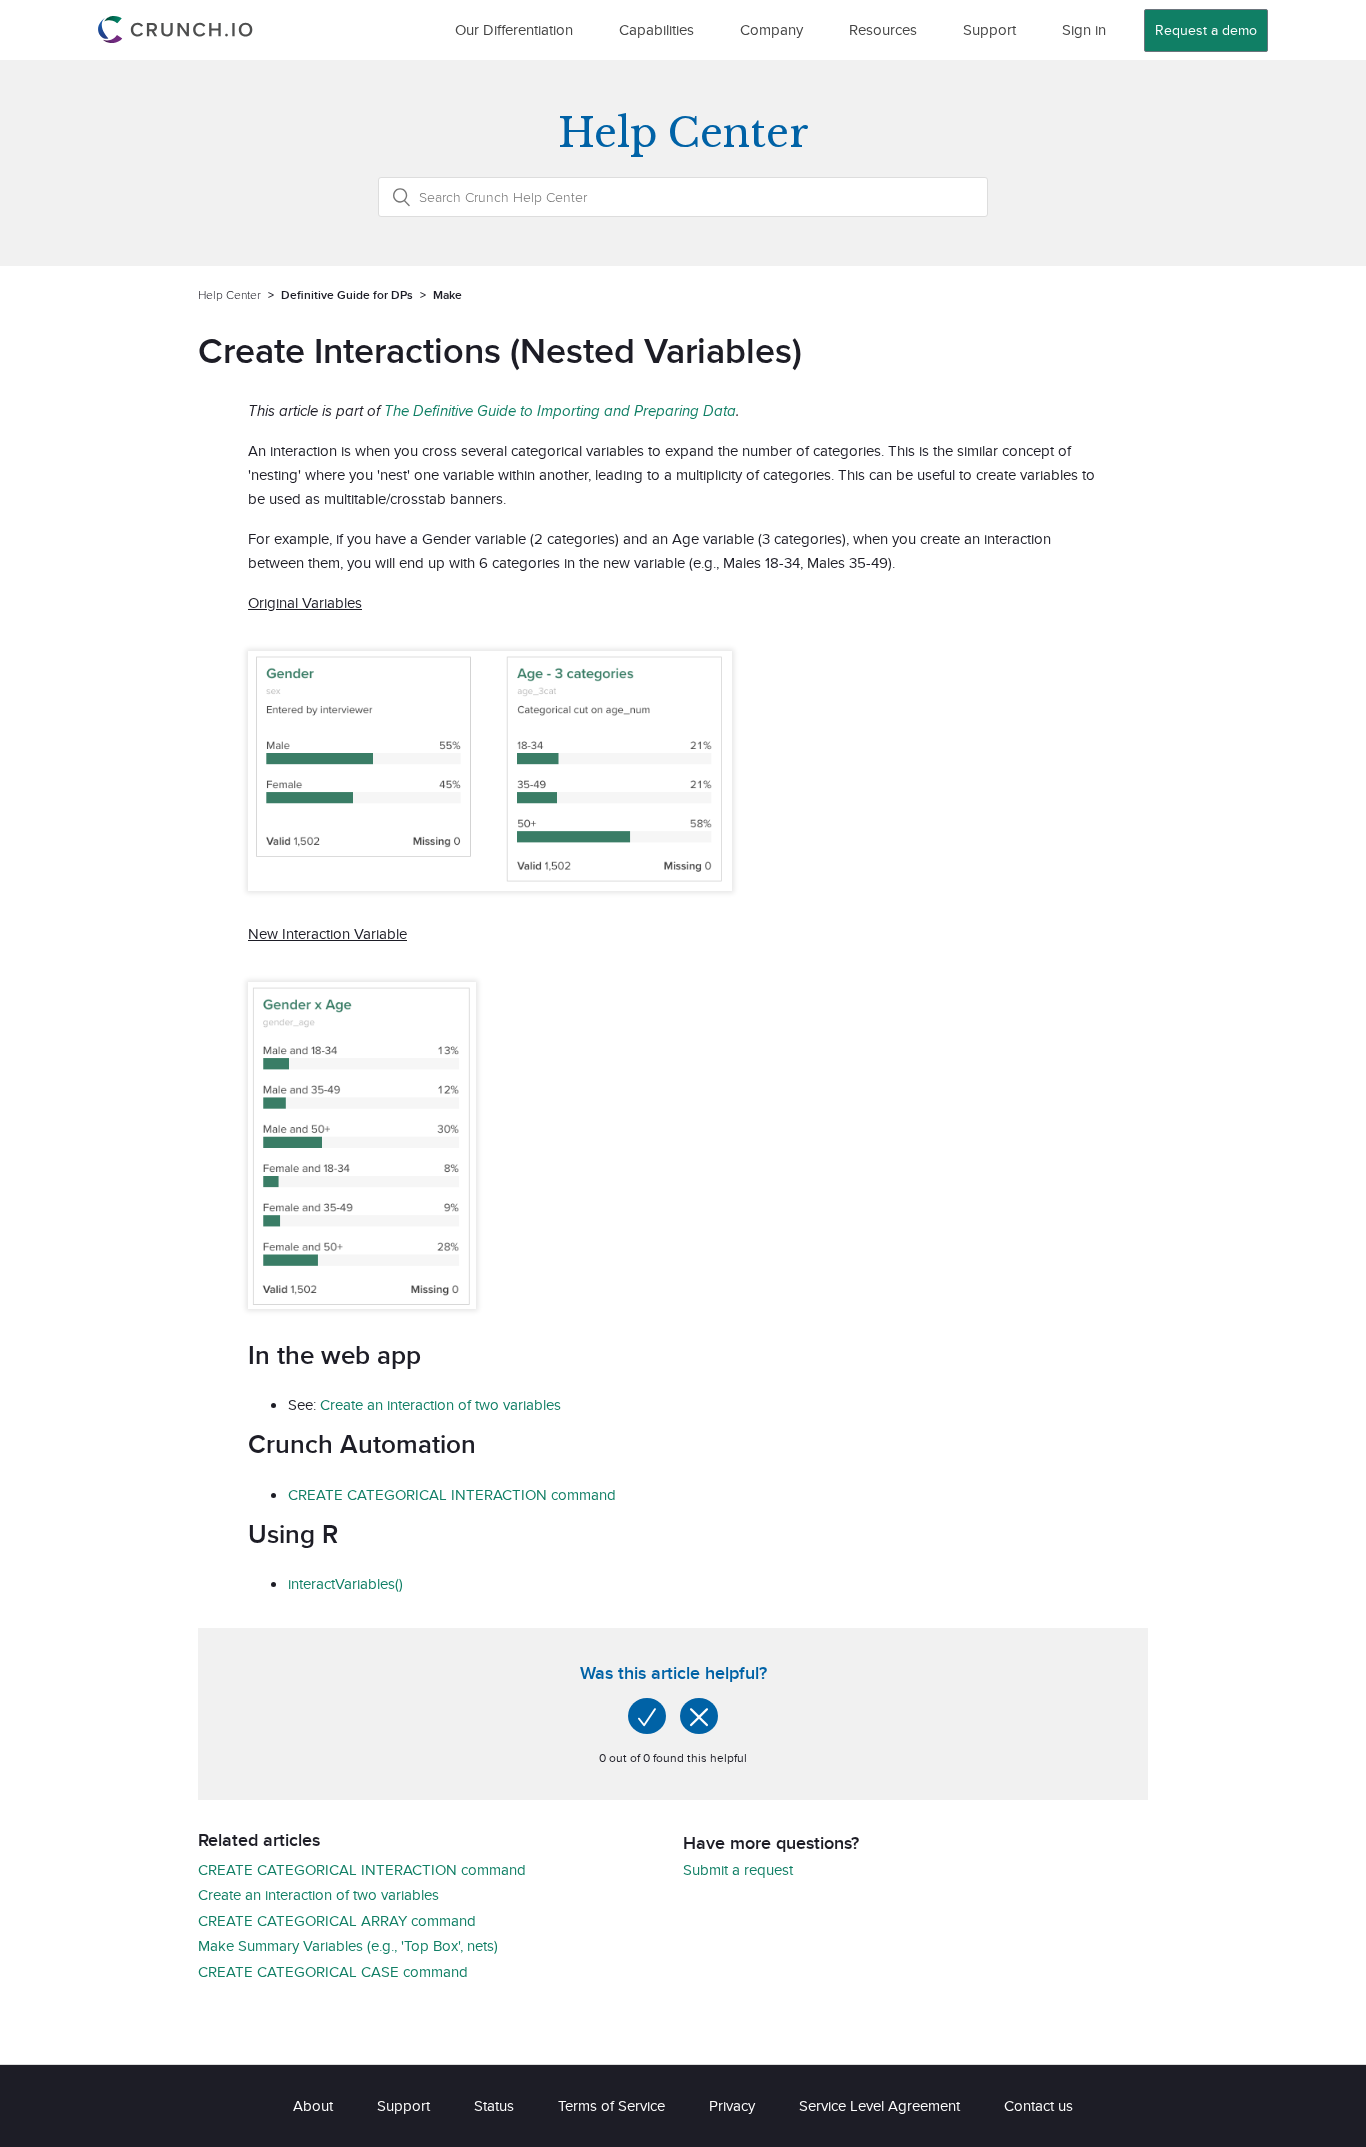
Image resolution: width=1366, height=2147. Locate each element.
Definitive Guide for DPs (347, 294)
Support (989, 29)
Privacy (732, 2105)
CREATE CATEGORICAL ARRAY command (337, 1920)
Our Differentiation (514, 29)
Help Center (229, 294)
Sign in (1084, 29)
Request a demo (1206, 30)
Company (771, 29)
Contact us (1038, 2105)
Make (447, 294)
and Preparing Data (668, 410)
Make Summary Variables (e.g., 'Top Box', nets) (348, 1945)
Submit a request (738, 1869)
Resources (883, 29)
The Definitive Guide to (460, 410)
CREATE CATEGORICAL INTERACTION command (452, 1494)
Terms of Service (611, 2105)
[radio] (647, 1716)
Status (494, 2105)
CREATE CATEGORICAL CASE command (333, 1971)
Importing (568, 410)
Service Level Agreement (879, 2105)
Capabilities (656, 29)
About (313, 2105)
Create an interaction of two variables (440, 1404)
